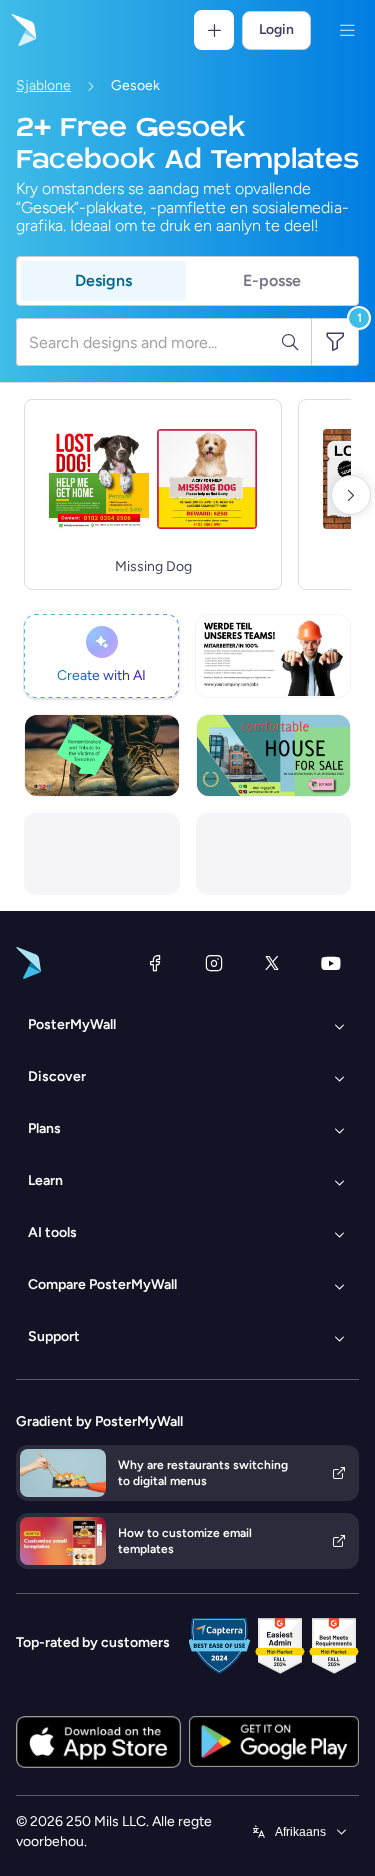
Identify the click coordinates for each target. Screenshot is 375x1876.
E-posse (272, 280)
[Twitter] (272, 963)
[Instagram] (214, 963)
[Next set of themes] (351, 495)
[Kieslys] (347, 30)
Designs (103, 280)
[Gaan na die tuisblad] (22, 30)
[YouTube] (331, 963)
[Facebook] (155, 963)
